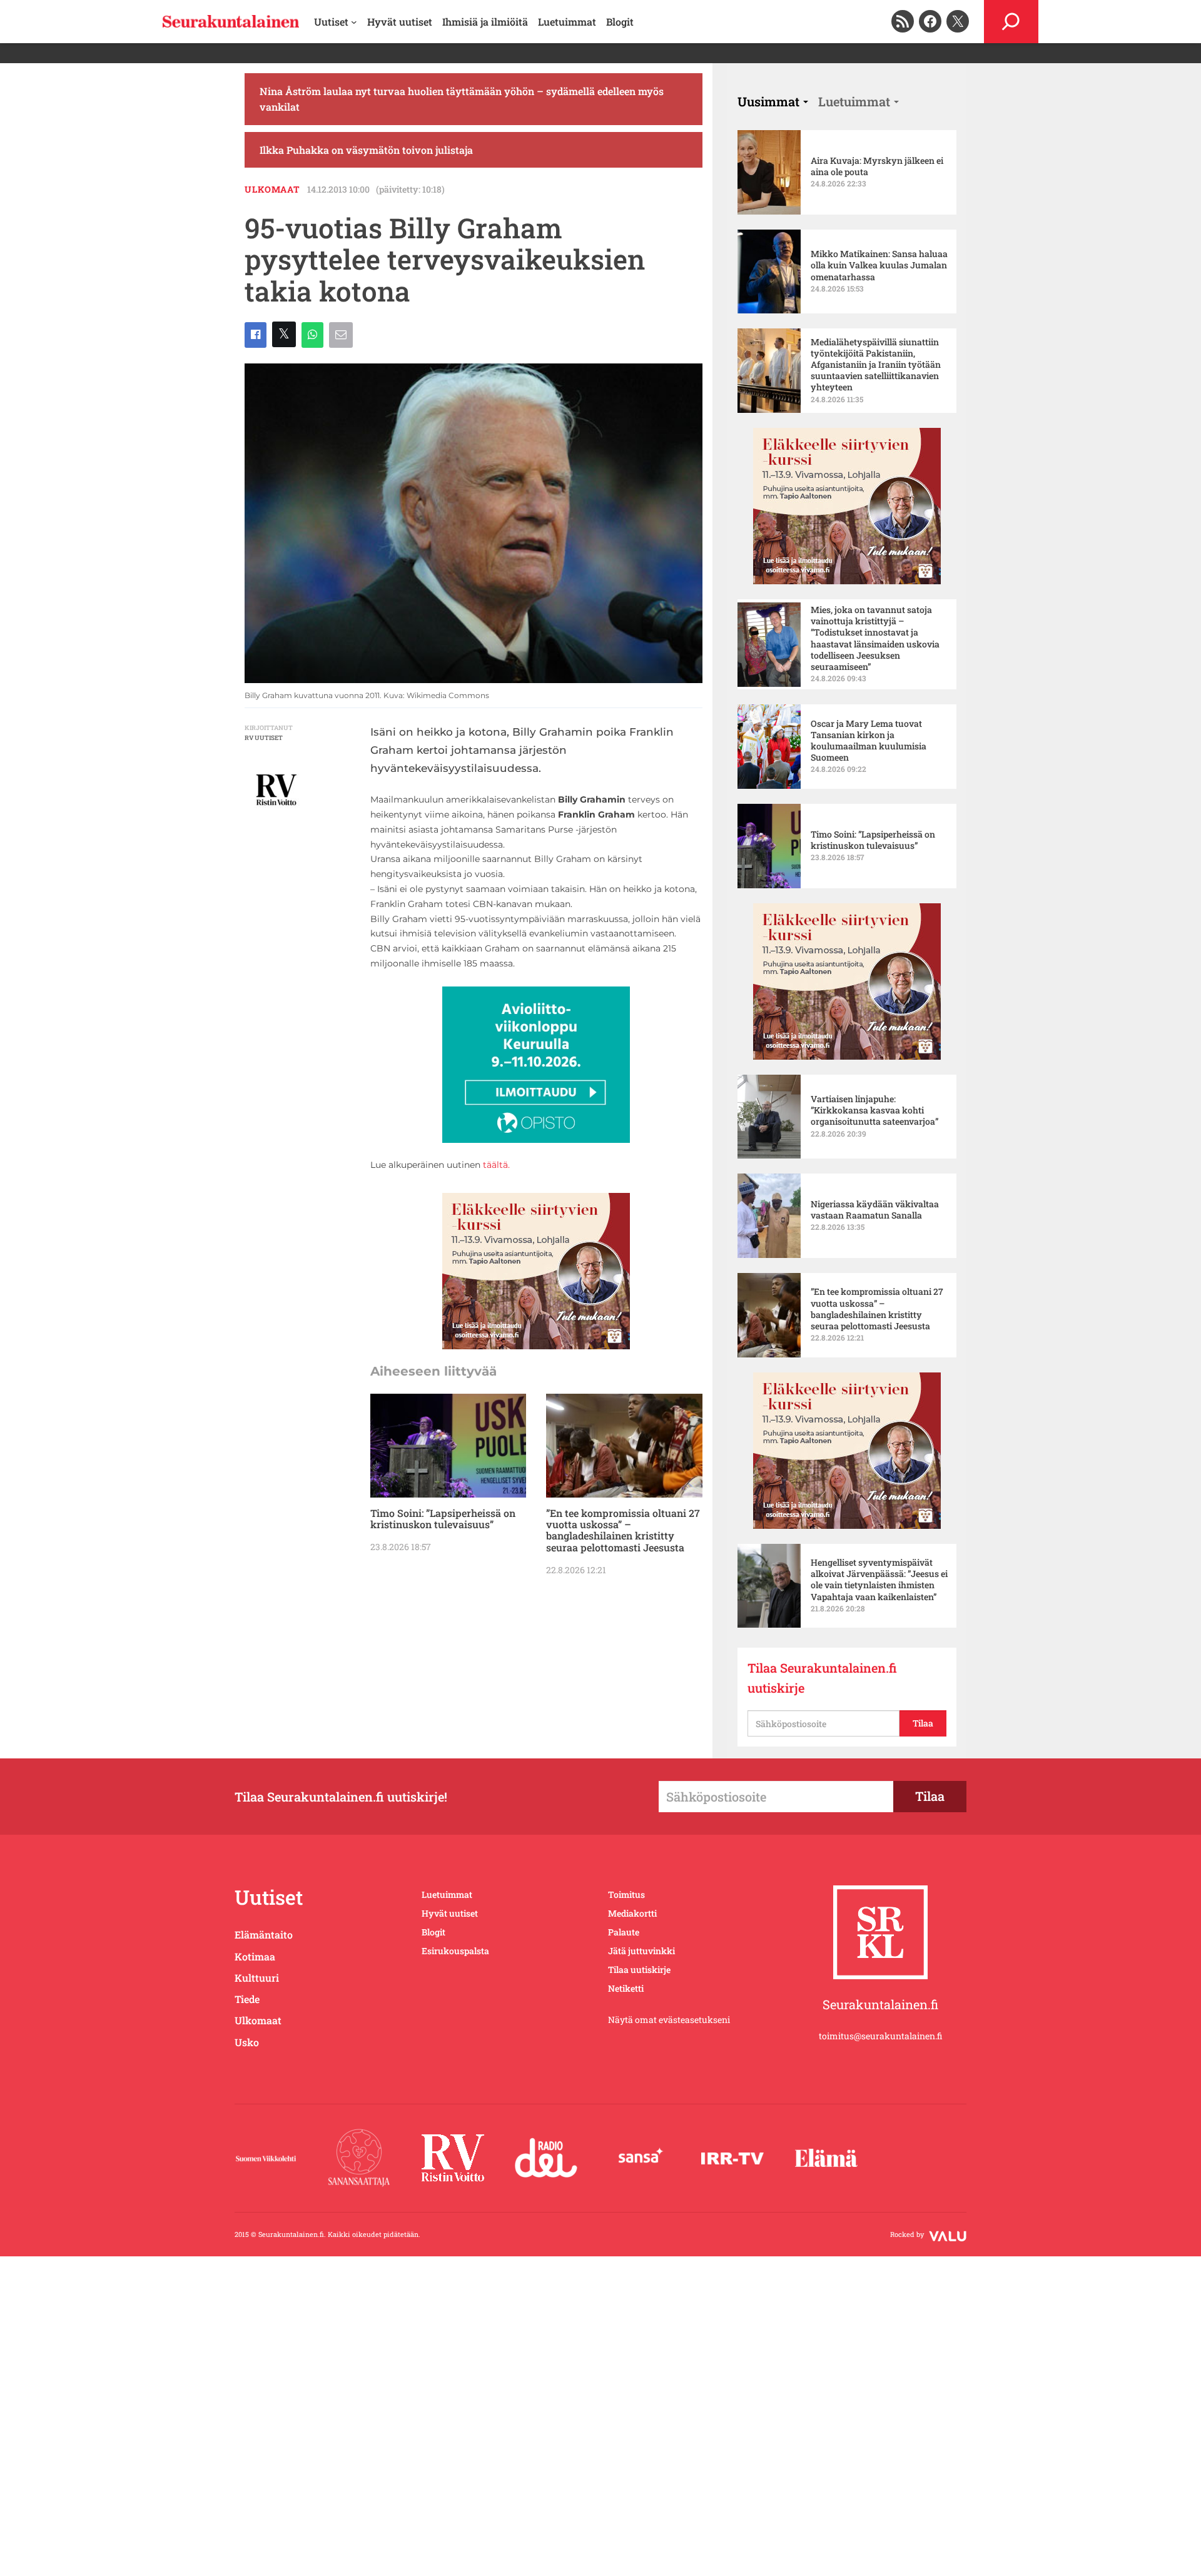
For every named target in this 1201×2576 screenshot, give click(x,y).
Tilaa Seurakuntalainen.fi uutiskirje (822, 1678)
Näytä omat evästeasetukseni (669, 2020)
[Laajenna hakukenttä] (1011, 22)
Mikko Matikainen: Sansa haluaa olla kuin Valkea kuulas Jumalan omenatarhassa (879, 265)
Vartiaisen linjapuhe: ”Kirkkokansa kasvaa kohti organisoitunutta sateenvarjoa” (874, 1110)
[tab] (773, 101)
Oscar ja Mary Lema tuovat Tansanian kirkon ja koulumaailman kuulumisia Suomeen (869, 741)
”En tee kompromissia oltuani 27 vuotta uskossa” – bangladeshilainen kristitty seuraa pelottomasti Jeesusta (623, 1531)
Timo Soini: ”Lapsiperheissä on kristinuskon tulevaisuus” (443, 1519)
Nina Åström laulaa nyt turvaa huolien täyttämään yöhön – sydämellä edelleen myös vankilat (462, 99)
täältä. (496, 1165)
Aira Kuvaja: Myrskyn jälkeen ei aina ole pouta (877, 166)
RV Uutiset (264, 738)
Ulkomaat (272, 189)
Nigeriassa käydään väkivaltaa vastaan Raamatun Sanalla (875, 1210)
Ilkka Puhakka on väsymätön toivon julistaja (366, 150)
